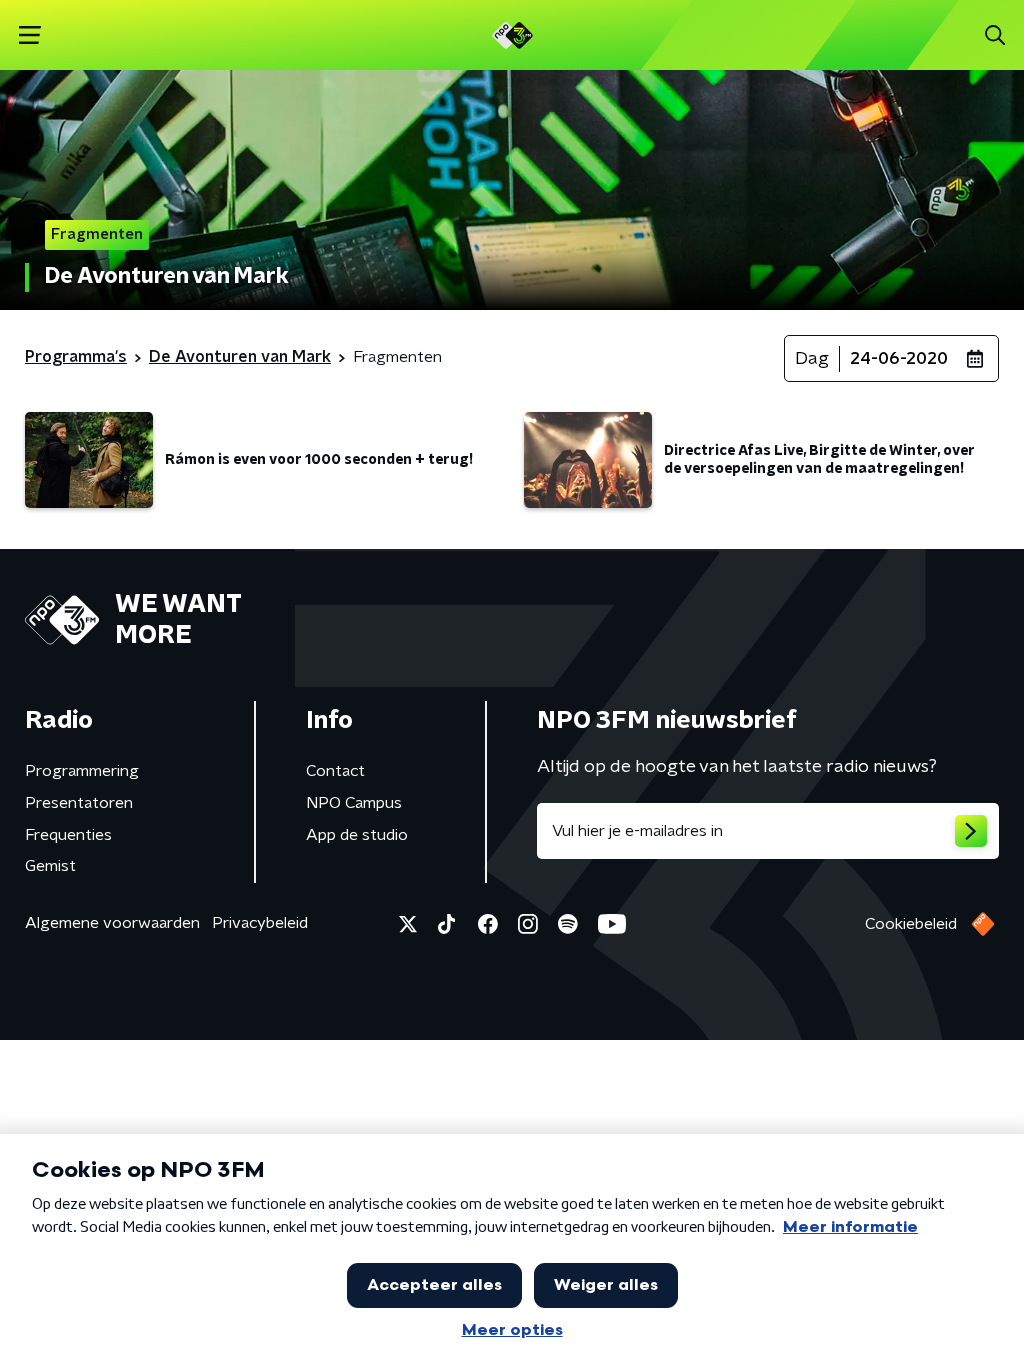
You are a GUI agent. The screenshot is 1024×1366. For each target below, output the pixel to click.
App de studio (357, 835)
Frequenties (68, 835)
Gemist (50, 866)
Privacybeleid (260, 923)
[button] (29, 35)
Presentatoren (79, 803)
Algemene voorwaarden (112, 923)
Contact (335, 771)
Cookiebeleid (911, 924)
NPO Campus (354, 803)
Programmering (82, 771)
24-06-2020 (899, 359)
